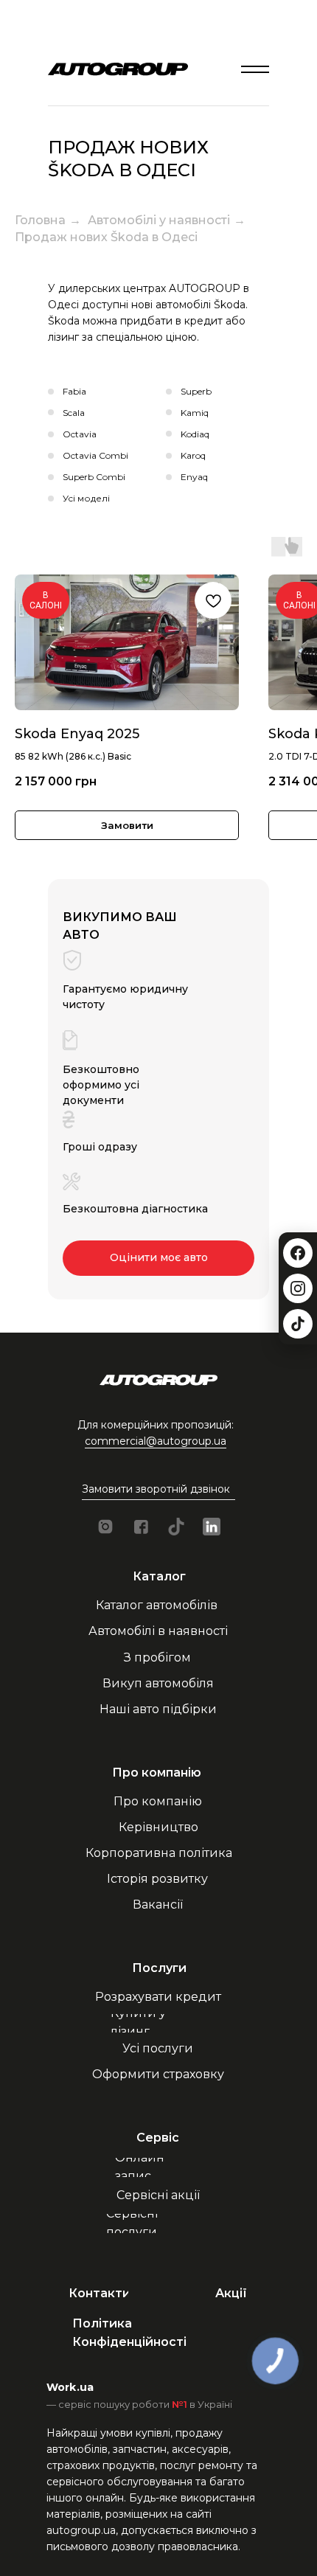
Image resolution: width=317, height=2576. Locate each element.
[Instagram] (298, 1288)
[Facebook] (298, 1253)
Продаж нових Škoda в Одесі (106, 237)
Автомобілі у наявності (159, 220)
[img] (255, 69)
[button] (159, 1489)
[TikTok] (298, 1324)
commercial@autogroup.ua (156, 1441)
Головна (40, 220)
